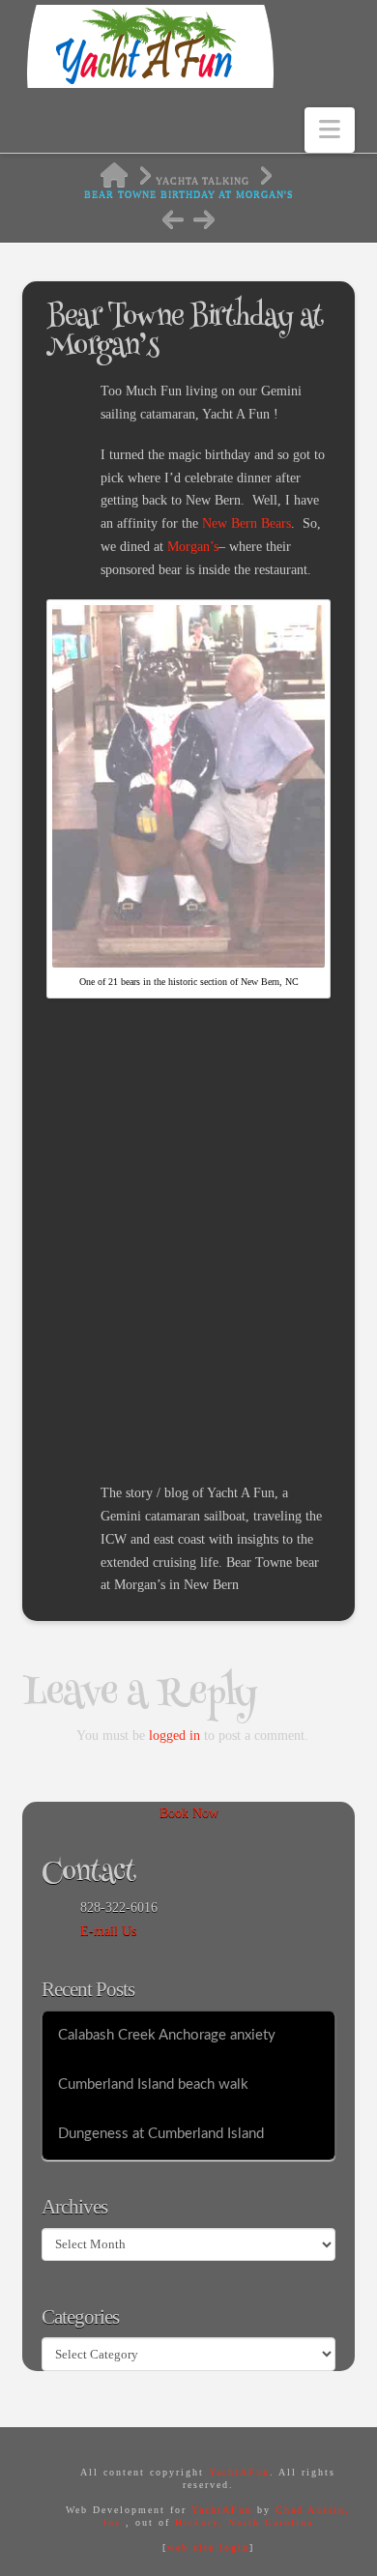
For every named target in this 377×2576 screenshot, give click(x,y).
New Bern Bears (246, 523)
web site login (208, 2547)
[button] (330, 130)
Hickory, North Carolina (244, 2522)
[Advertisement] (188, 1268)
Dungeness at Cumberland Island (161, 2134)
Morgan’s (191, 547)
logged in (174, 1736)
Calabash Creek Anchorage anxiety (167, 2035)
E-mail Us (108, 1931)
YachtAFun (239, 2472)
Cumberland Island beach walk (153, 2084)
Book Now (189, 1813)
